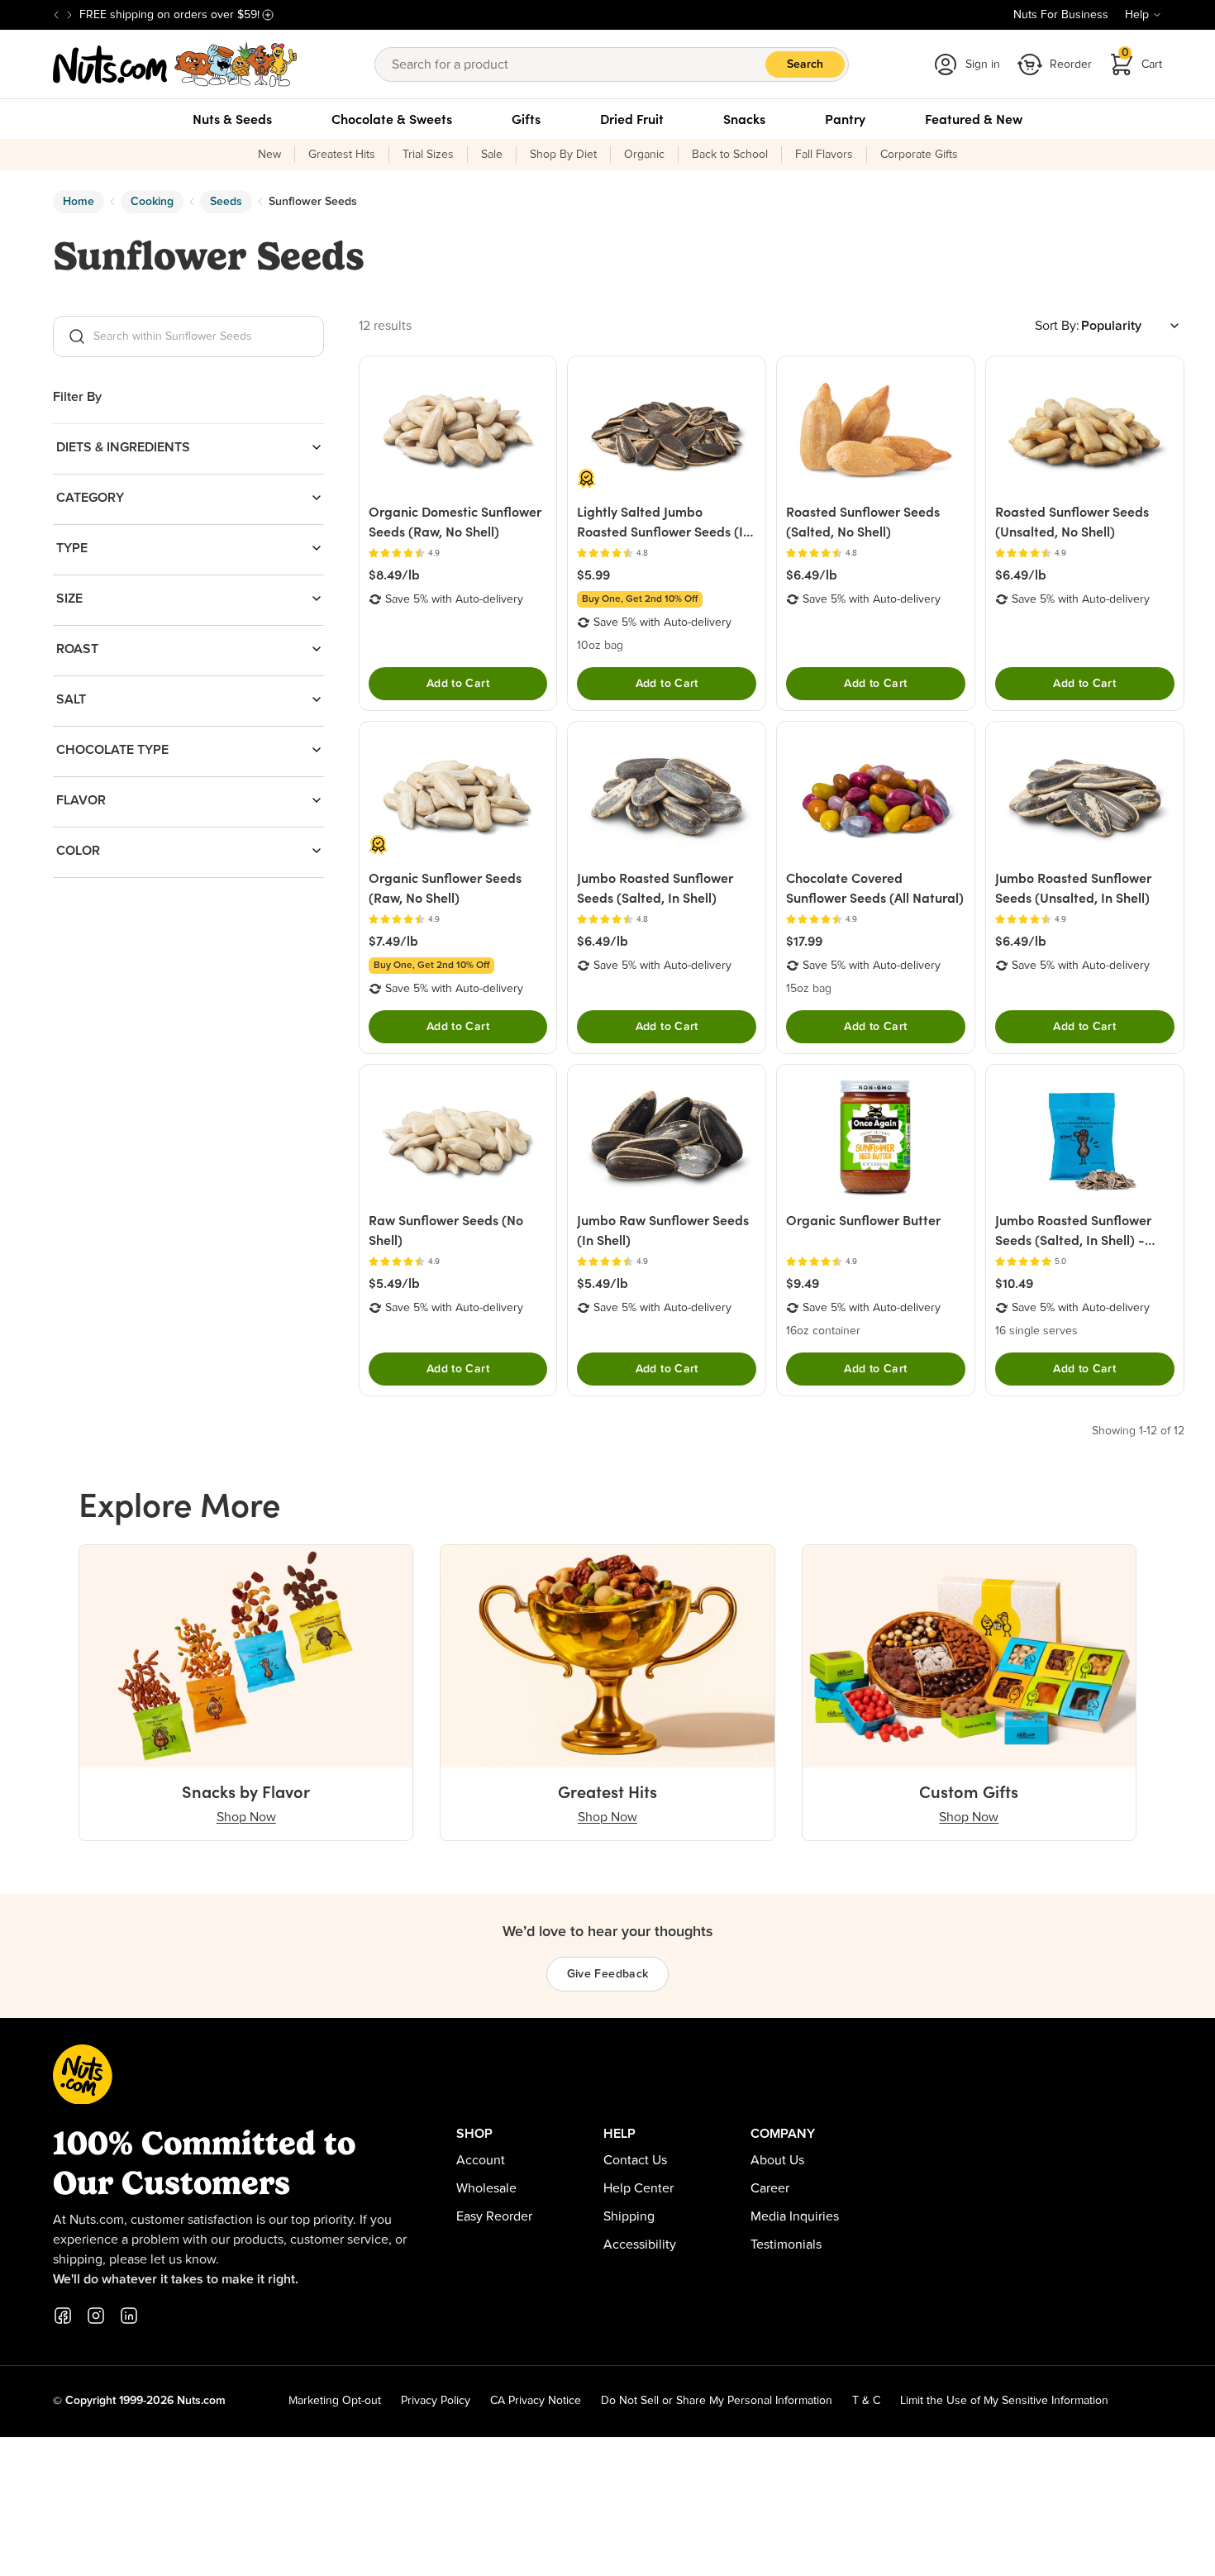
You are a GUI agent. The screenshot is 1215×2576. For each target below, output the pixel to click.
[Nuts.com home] (175, 64)
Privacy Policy (436, 2401)
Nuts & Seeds (232, 119)
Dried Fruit (632, 119)
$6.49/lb (812, 575)
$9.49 (803, 1283)
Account (481, 2160)
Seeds (226, 202)
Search (805, 64)
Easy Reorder (494, 2216)
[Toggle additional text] (268, 15)
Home (79, 202)
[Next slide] (69, 15)
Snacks (744, 119)
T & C (866, 2401)
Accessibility (640, 2244)
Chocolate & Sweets (392, 119)
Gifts (526, 119)
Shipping (629, 2216)
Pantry (845, 119)
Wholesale (486, 2188)
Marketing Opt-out (335, 2401)
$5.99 (593, 575)
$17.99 (804, 941)
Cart (1142, 59)
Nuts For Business (1061, 15)
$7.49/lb (393, 941)
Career (770, 2188)
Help (1137, 15)
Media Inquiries (795, 2216)
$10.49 (1014, 1283)
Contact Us (635, 2160)
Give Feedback (608, 1974)
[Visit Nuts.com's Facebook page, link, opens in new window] (63, 2316)
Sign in (983, 64)
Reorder (1071, 64)
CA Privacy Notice (536, 2401)
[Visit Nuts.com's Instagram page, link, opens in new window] (96, 2316)
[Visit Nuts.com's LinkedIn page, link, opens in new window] (129, 2316)
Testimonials (786, 2244)
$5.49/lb (394, 1283)
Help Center (638, 2188)
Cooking (152, 202)
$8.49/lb (394, 575)
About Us (777, 2160)
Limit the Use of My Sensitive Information (1004, 2401)
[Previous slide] (56, 15)
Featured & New (974, 119)
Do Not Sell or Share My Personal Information (717, 2401)
